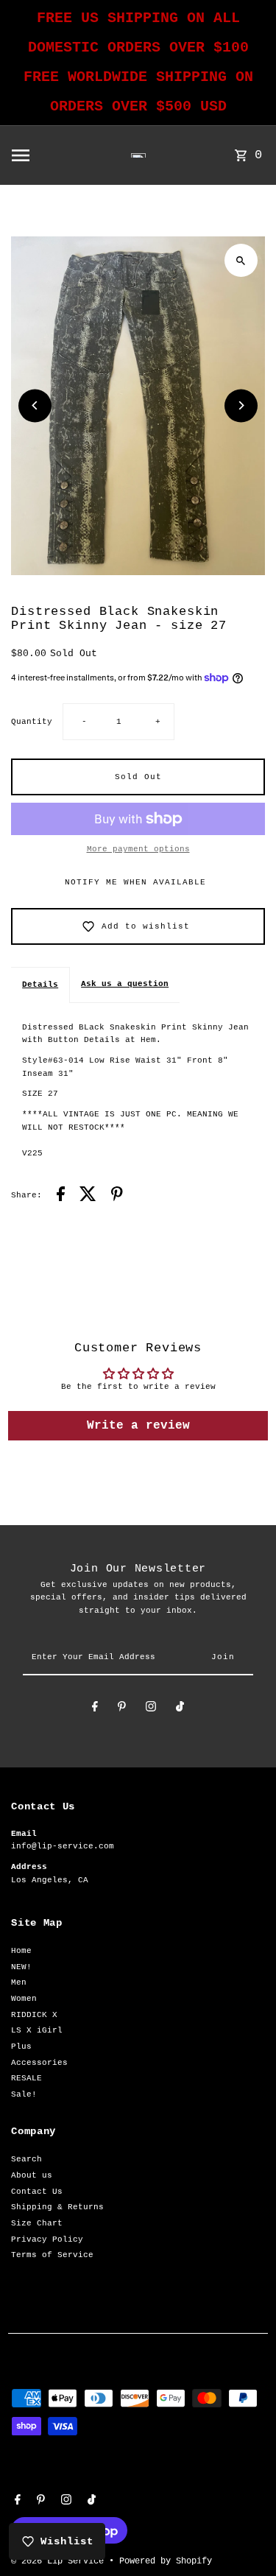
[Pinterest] (122, 1709)
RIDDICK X (34, 2015)
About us (32, 2175)
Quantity (32, 722)
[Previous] (35, 405)
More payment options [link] (138, 849)
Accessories (39, 2063)
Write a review (138, 1426)
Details (40, 985)
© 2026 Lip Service (60, 2561)
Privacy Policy (47, 2239)
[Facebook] (95, 1709)
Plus (21, 2047)
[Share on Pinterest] (117, 1196)
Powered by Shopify (166, 2561)
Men (19, 1982)
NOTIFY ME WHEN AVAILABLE (135, 882)
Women (24, 1999)
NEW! (21, 1967)
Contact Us (37, 2192)
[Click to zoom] (241, 260)
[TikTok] (180, 1709)
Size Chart (37, 2223)
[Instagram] (151, 1709)
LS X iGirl (37, 2030)
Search (26, 2159)
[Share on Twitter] (88, 1196)
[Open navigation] (43, 155)
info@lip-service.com (63, 1846)
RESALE (26, 2078)
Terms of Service (52, 2255)
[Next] (241, 405)
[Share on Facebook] (61, 1196)
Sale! (24, 2094)
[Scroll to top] (245, 2537)
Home (21, 1951)
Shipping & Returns (57, 2207)
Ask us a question (125, 984)
